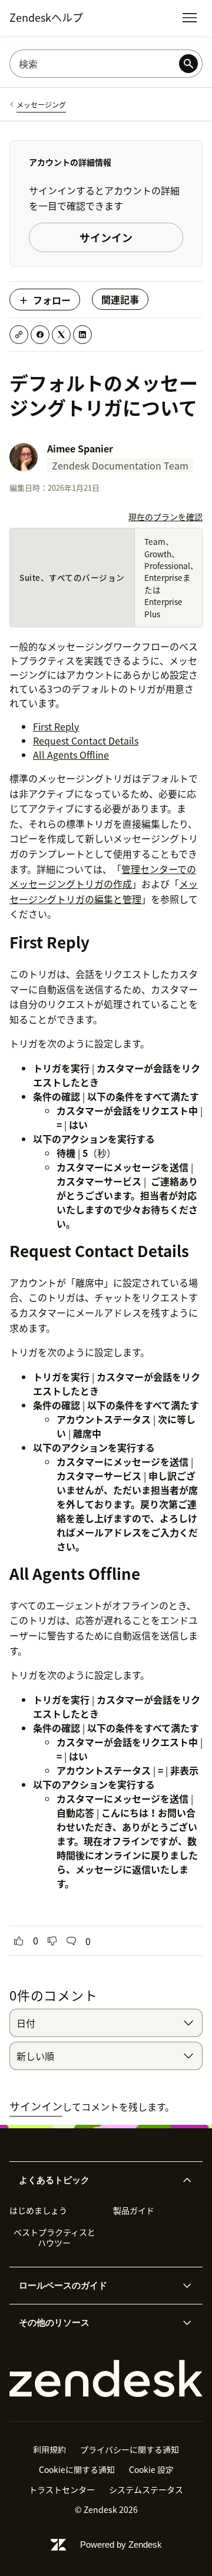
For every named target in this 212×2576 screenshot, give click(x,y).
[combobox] (106, 2023)
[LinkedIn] (82, 335)
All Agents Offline (71, 755)
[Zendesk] (106, 2379)
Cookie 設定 (151, 2469)
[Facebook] (40, 335)
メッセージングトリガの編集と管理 (104, 891)
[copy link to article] (19, 335)
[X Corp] (61, 335)
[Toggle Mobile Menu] (190, 18)
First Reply (56, 726)
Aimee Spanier (80, 448)
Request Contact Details (86, 740)
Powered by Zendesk (121, 2544)
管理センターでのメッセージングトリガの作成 (103, 877)
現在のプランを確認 (165, 517)
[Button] (19, 1941)
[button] (96, 2180)
